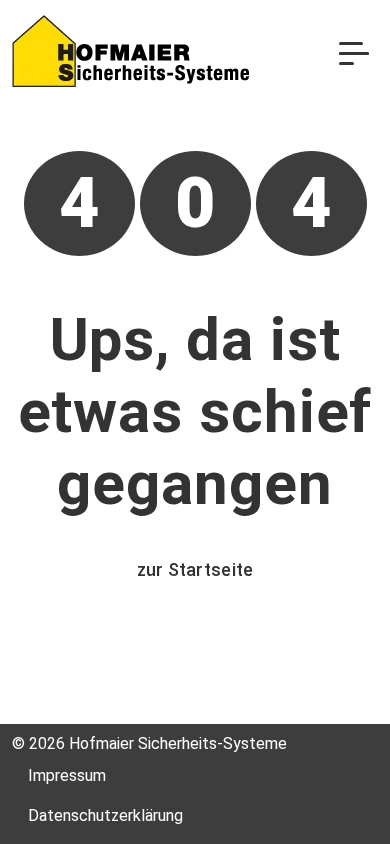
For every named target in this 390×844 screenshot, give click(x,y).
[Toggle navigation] (354, 52)
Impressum (67, 775)
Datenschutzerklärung (105, 815)
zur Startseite (195, 569)
